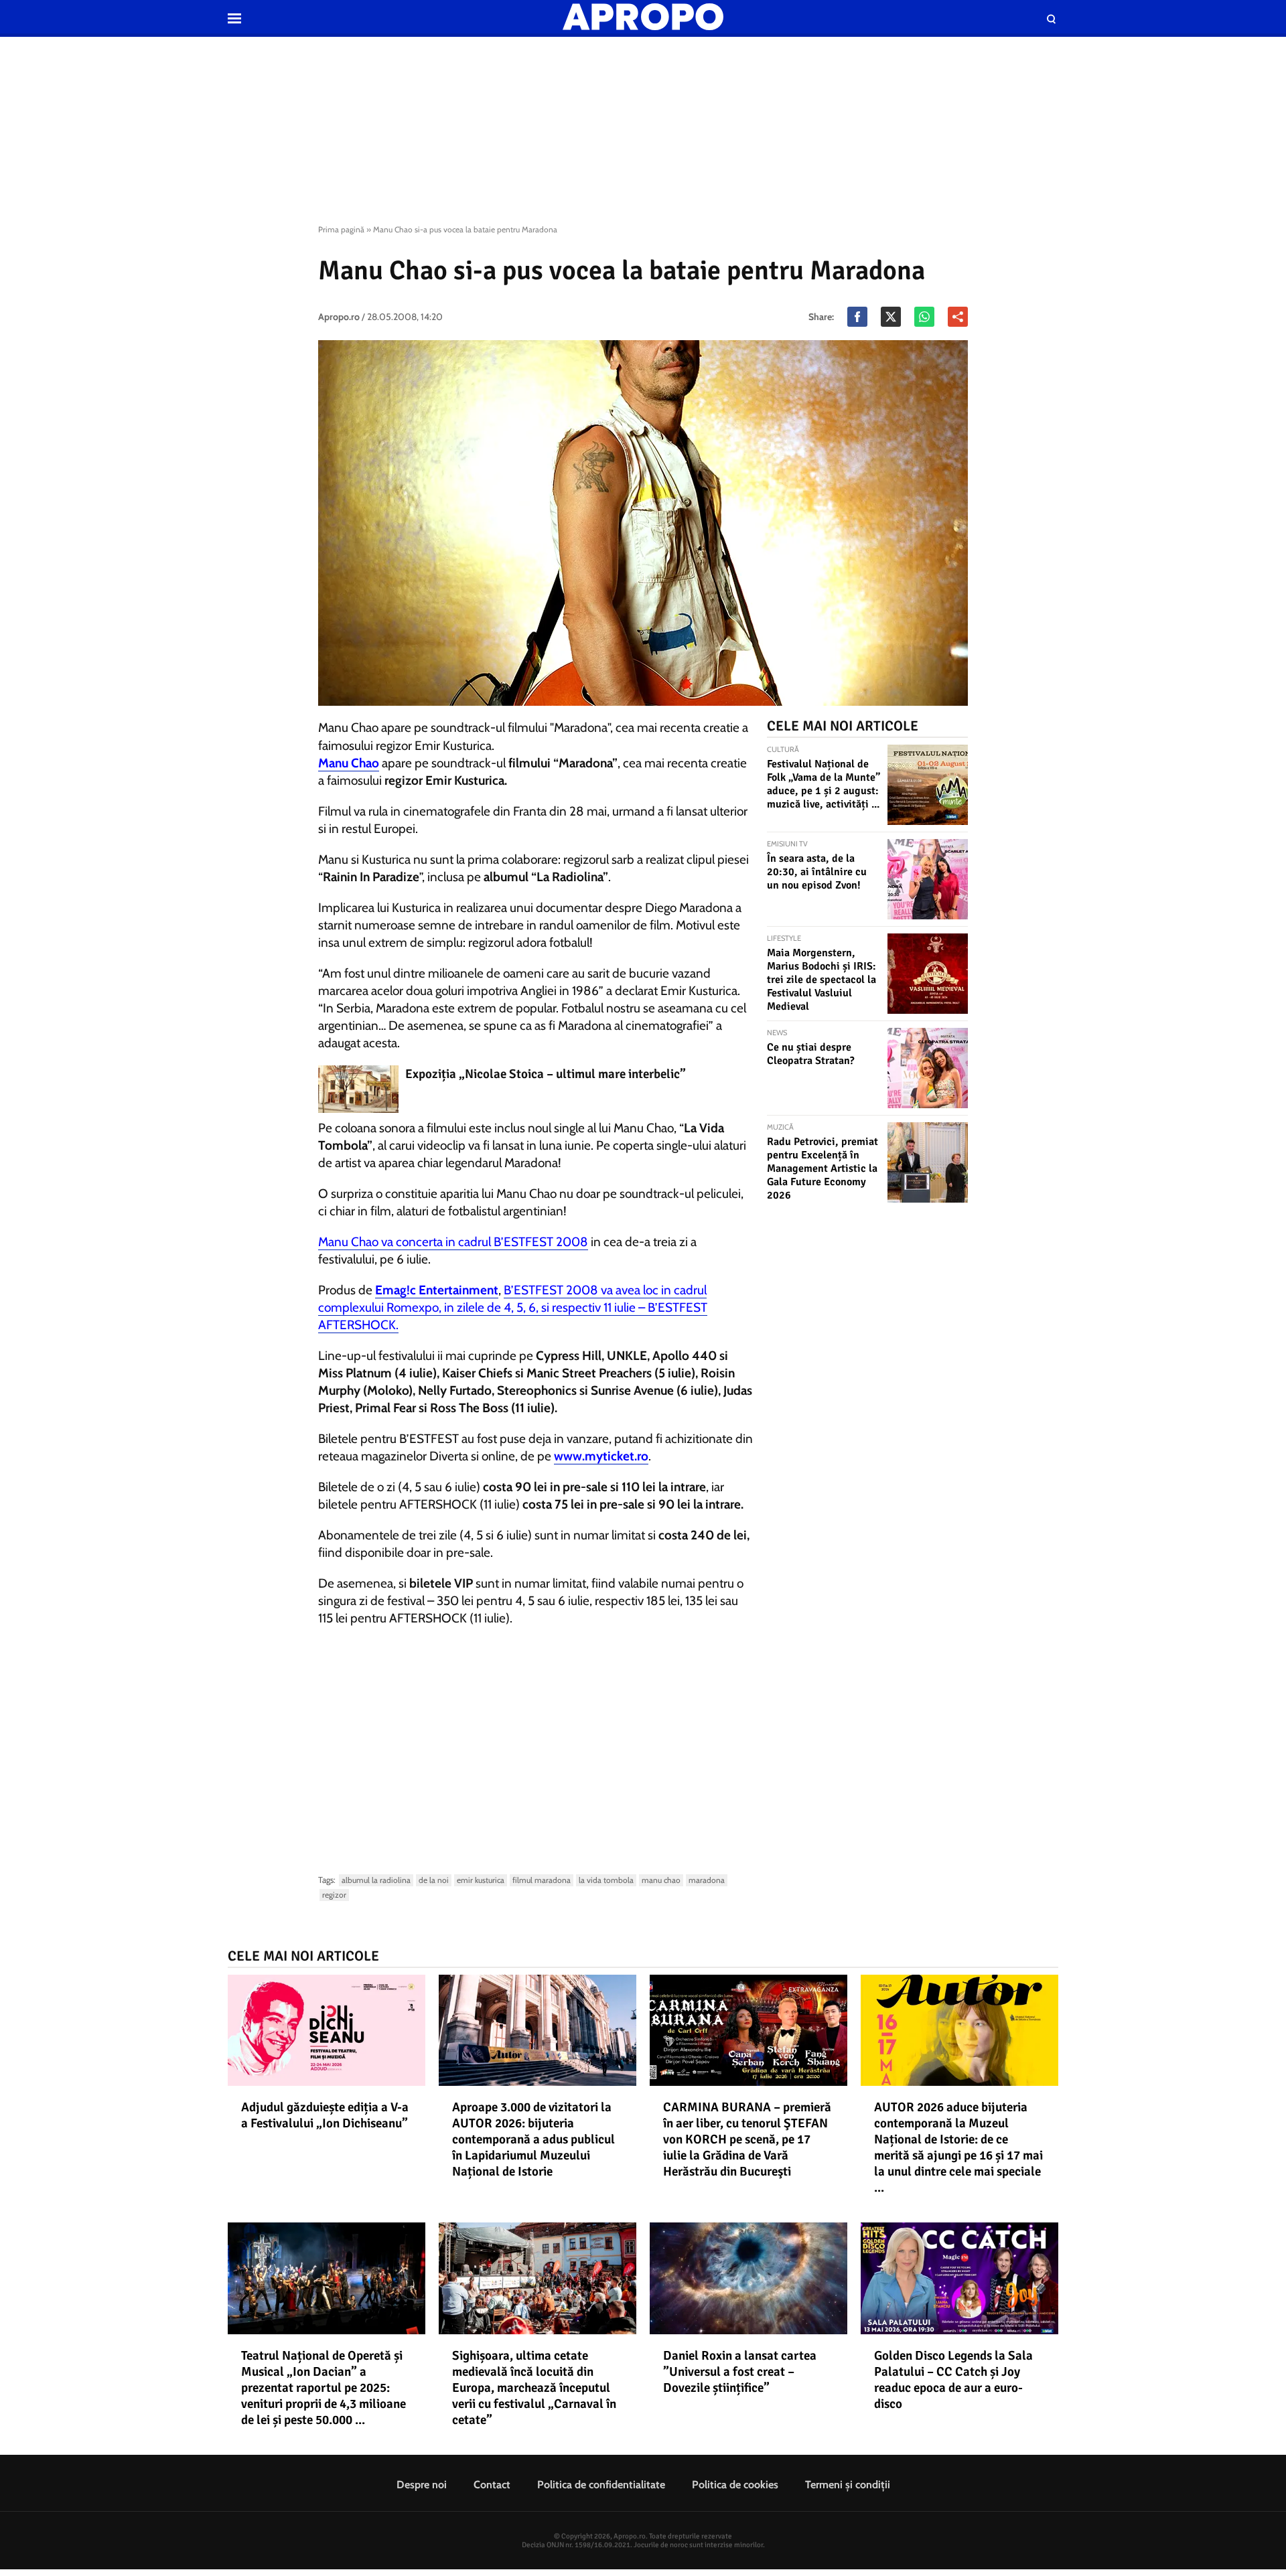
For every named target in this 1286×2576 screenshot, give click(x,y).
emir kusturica (481, 1880)
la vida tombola (606, 1880)
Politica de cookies (735, 2485)
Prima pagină (341, 229)
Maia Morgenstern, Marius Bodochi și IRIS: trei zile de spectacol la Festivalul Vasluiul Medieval (821, 980)
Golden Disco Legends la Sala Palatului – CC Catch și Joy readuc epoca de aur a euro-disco (953, 2380)
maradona (707, 1880)
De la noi (434, 1880)
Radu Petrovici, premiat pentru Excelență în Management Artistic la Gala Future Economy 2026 (823, 1168)
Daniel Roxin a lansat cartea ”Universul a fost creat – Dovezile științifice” (740, 2372)
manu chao (661, 1880)
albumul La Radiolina (376, 1880)
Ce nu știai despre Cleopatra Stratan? (811, 1054)
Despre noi (422, 2485)
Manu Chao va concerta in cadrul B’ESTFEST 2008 (453, 1242)
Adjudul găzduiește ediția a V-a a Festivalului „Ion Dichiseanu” (325, 2115)
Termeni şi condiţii (848, 2485)
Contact (492, 2485)
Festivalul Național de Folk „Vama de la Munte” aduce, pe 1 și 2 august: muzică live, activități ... (824, 784)
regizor (334, 1895)
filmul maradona (542, 1880)
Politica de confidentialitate (601, 2485)
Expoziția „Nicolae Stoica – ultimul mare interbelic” (546, 1074)
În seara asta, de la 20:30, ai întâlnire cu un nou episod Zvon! (817, 872)
